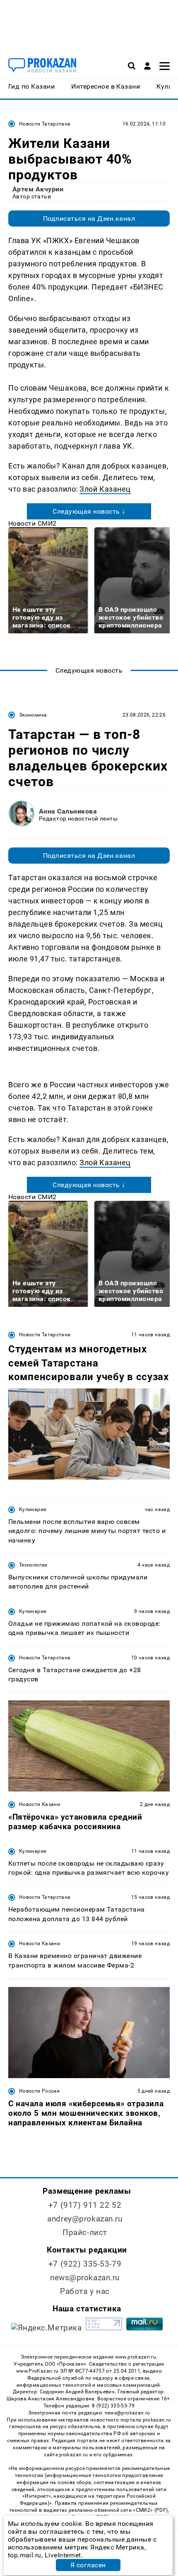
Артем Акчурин (38, 189)
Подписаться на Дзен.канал (89, 218)
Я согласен (88, 2565)
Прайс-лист (85, 2232)
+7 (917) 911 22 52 (85, 2205)
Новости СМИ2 (32, 523)
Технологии (33, 1565)
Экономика (33, 715)
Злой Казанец (105, 489)
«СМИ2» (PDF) (150, 2510)
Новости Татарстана (45, 124)
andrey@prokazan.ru (85, 2219)
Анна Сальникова (68, 811)
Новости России (39, 2091)
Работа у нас (85, 2291)
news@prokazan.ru (85, 2278)
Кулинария (33, 1509)
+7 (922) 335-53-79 (85, 2264)
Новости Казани (40, 1804)
